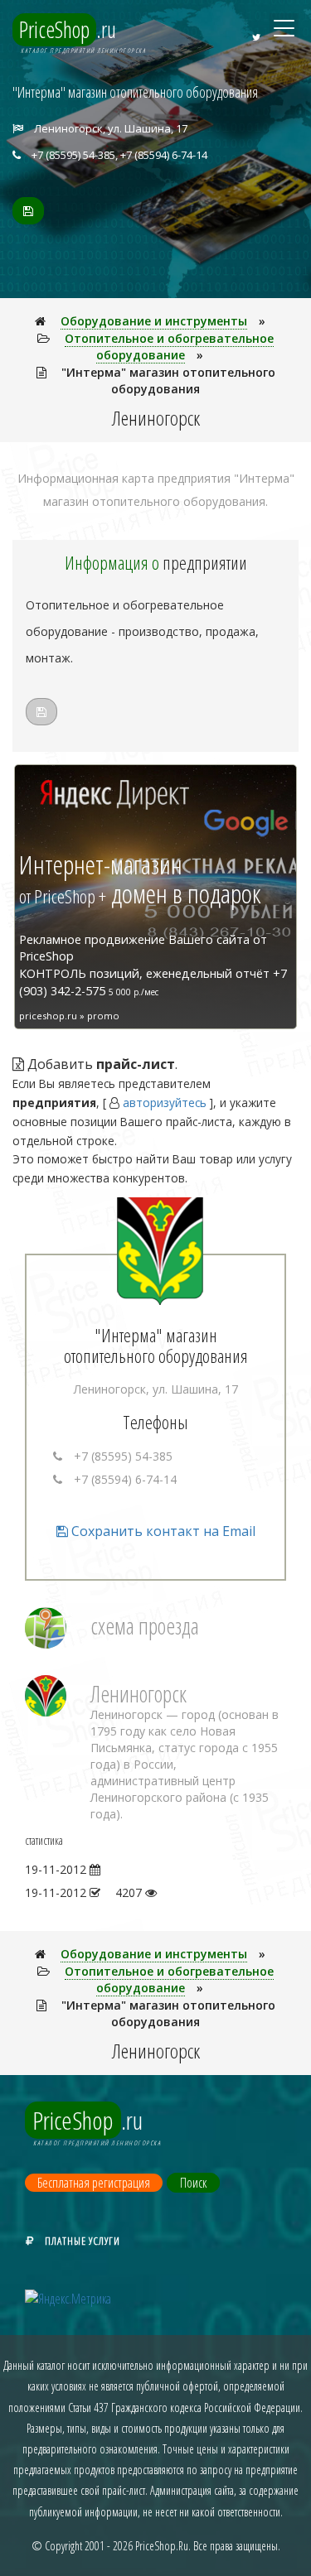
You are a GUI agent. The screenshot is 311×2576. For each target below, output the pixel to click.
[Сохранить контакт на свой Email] (28, 211)
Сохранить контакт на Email (162, 1531)
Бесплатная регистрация (94, 2183)
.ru (68, 29)
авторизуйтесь (165, 1103)
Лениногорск (138, 1694)
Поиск (193, 2183)
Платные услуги (83, 2241)
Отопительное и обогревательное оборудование (169, 347)
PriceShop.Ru (162, 2546)
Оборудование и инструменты (154, 321)
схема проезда (145, 1626)
